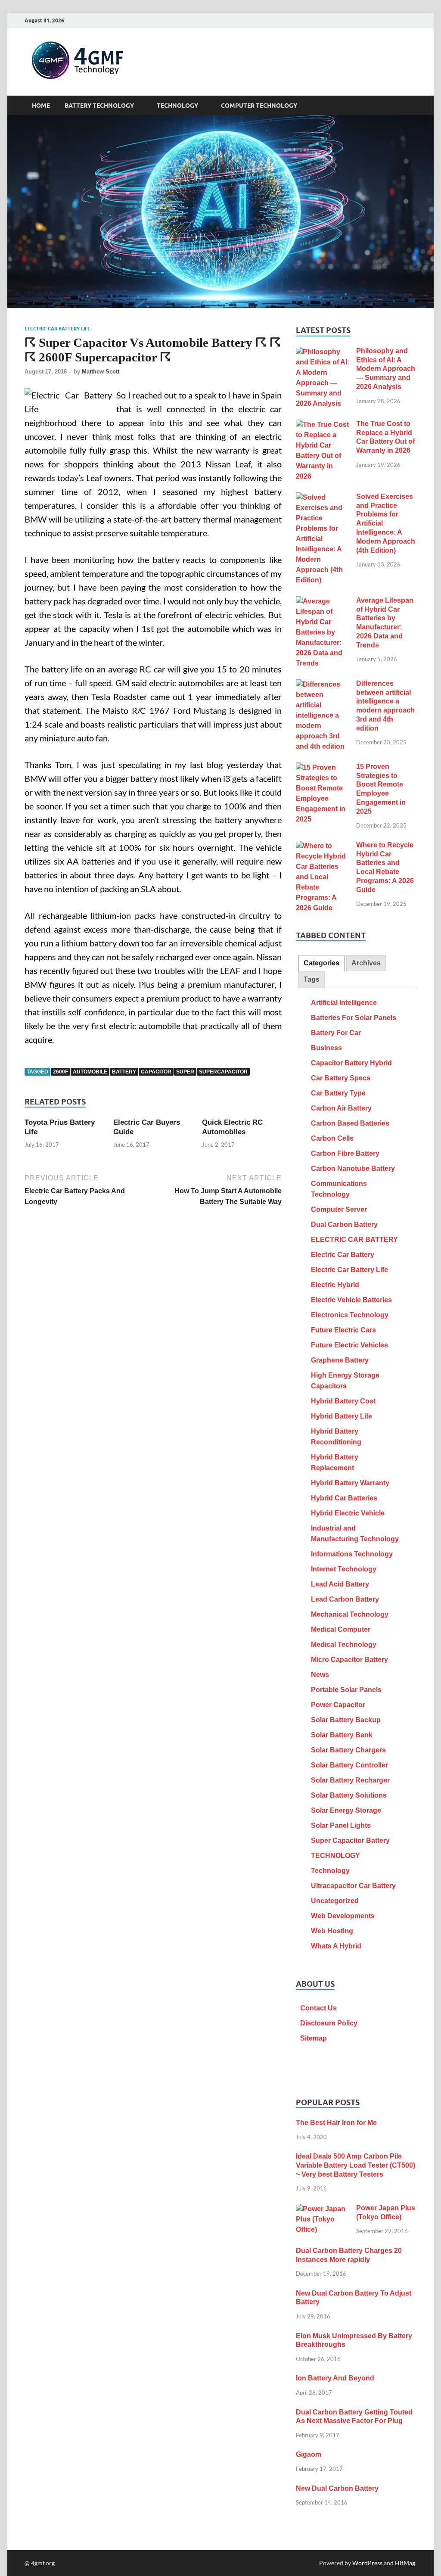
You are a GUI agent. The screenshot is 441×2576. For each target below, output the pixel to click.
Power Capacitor (338, 1705)
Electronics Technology (350, 1315)
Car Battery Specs (341, 1078)
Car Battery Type (338, 1093)
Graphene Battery (340, 1360)
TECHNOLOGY (177, 106)
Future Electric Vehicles (349, 1345)
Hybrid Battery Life (342, 1416)
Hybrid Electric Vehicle (348, 1513)
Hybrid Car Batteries (344, 1498)
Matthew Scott (101, 372)
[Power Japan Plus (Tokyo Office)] (323, 2209)
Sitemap (314, 2038)
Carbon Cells (332, 1138)
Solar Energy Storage (346, 1810)
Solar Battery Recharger (350, 1780)
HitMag (405, 2563)
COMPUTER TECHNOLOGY (259, 106)
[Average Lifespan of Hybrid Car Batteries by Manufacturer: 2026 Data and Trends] (323, 602)
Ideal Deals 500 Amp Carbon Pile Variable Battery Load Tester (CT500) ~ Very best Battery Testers (356, 2165)
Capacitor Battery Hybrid (351, 1063)
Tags (312, 979)
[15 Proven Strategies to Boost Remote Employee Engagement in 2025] (323, 768)
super (185, 1072)
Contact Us (318, 2008)
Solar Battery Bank (342, 1735)
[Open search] (412, 106)
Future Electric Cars (343, 1330)
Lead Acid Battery (340, 1584)
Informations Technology (352, 1554)
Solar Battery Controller (349, 1765)
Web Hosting (332, 1931)
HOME (41, 106)
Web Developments (343, 1916)
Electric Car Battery (343, 1255)
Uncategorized (335, 1901)
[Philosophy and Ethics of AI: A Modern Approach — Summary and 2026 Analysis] (323, 352)
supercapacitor (223, 1072)
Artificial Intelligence (344, 1003)
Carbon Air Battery (341, 1108)
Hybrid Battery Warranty (350, 1483)
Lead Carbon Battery (345, 1599)
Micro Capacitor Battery (349, 1660)
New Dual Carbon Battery (337, 2488)
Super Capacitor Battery (350, 1840)
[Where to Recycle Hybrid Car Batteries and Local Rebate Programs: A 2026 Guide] (323, 846)
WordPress (367, 2563)
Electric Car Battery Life (57, 329)
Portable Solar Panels (346, 1690)
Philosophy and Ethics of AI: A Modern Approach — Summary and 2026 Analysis (386, 369)
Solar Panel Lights (341, 1825)
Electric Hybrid (335, 1285)
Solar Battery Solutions (349, 1795)
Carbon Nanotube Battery (353, 1168)
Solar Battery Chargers (348, 1750)
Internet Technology (344, 1569)
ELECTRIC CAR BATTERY (354, 1240)
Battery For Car (336, 1033)
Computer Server (339, 1209)
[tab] (321, 963)
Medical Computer (341, 1629)
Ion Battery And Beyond (335, 2378)
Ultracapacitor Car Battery (353, 1886)
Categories (321, 963)
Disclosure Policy (329, 2023)
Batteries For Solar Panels (354, 1018)
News (320, 1675)
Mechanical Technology (350, 1614)
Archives (366, 963)
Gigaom (309, 2454)
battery (124, 1072)
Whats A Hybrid (336, 1946)
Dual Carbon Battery (344, 1224)
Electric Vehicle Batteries (351, 1300)
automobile (90, 1072)
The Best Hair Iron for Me (336, 2123)
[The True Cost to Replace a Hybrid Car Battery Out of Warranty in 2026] (323, 425)
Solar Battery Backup (346, 1720)
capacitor (156, 1072)
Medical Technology (344, 1644)
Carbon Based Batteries (350, 1123)
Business (326, 1048)
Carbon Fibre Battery (345, 1153)
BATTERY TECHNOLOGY (99, 106)
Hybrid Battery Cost (343, 1401)
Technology (330, 1871)
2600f (61, 1072)
